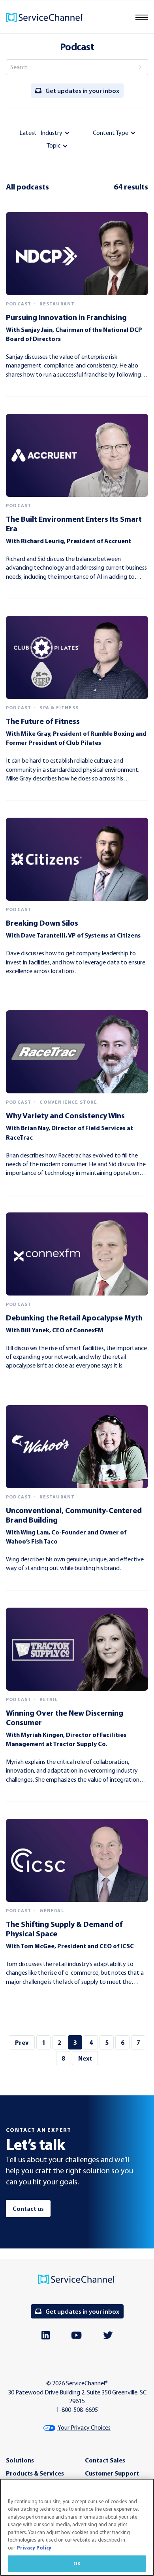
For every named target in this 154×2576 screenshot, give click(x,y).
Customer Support (112, 2473)
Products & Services (35, 2473)
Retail (49, 1699)
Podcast (19, 304)
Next (85, 2058)
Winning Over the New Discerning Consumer (65, 1717)
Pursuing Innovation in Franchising (66, 317)
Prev (22, 2042)
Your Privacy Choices (84, 2427)
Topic (54, 145)
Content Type (111, 133)
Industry (52, 133)
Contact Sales (105, 2460)
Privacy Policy (34, 2548)
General (52, 1911)
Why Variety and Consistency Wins (65, 1115)
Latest (28, 133)
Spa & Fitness (59, 708)
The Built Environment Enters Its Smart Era (74, 524)
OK (77, 2563)
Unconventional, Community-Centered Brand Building (74, 1515)
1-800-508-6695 (77, 2410)
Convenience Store (68, 1102)
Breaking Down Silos (42, 923)
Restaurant (57, 304)
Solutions (20, 2460)
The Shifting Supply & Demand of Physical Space (64, 1929)
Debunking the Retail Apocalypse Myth (74, 1317)
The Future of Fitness (43, 721)
